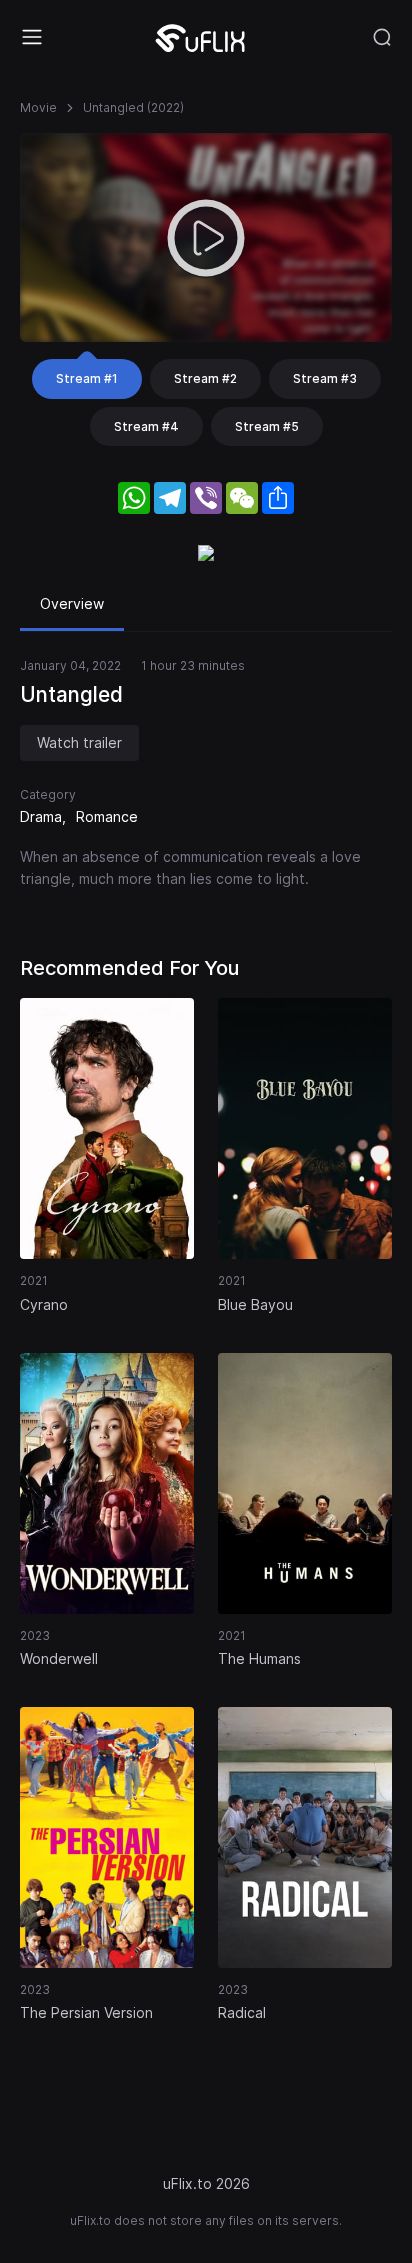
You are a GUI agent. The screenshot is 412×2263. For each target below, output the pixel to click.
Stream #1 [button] (87, 378)
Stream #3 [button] (325, 378)
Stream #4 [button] (146, 426)
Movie (38, 107)
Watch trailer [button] (79, 742)
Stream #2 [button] (205, 378)
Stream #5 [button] (267, 426)
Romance (107, 816)
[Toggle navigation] (32, 37)
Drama (41, 816)
